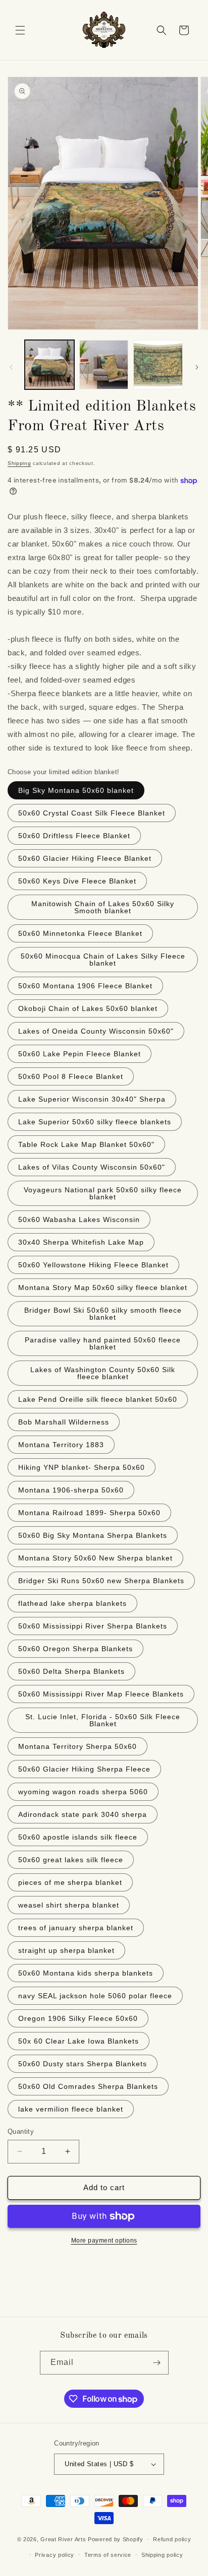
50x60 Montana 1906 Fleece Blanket (85, 986)
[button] (20, 30)
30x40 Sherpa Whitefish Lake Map (81, 1242)
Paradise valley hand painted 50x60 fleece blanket (103, 1343)
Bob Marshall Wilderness (64, 1422)
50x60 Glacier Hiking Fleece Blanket (85, 858)
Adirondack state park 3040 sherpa (83, 1814)
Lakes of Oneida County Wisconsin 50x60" (96, 1031)
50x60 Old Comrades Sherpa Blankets (88, 2086)
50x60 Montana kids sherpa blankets (86, 1973)
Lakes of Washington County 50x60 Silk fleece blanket (103, 1373)
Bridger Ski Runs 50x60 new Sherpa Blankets (101, 1581)
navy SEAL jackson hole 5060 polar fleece (95, 1996)
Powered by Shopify (116, 2539)
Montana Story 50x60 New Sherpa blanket (95, 1558)
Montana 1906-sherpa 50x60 (71, 1490)
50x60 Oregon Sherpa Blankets (75, 1649)
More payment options (104, 2241)
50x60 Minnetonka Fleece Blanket (80, 933)
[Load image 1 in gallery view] (49, 365)
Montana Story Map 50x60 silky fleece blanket (103, 1287)
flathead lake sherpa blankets (72, 1603)
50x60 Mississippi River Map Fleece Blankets (101, 1694)
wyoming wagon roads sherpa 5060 (83, 1792)
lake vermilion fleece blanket (71, 2109)
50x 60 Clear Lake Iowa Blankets (79, 2041)
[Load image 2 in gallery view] (104, 365)
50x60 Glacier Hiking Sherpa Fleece (84, 1769)
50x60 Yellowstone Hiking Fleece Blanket (93, 1265)
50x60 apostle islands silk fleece (78, 1837)
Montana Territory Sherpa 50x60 (77, 1746)
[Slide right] (197, 367)
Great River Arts (63, 2539)
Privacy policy (55, 2555)
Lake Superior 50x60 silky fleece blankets (95, 1122)
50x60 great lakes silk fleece (71, 1860)
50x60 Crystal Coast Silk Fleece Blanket (92, 813)
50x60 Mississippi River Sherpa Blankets (93, 1626)
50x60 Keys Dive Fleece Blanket (77, 881)
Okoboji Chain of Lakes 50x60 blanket (88, 1008)
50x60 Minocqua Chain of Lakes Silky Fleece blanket (103, 960)
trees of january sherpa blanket (76, 1928)
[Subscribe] (157, 2363)
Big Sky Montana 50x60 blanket (76, 790)
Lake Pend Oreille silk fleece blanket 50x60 (98, 1399)
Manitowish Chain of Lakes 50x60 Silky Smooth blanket (103, 907)
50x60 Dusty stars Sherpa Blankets (83, 2064)
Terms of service (108, 2555)
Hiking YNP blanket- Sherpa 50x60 (82, 1467)
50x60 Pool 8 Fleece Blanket (71, 1076)
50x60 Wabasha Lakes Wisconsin (79, 1219)
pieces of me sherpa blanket (70, 1882)
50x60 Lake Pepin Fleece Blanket (80, 1054)
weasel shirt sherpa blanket (69, 1905)
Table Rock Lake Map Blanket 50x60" (86, 1144)
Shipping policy (162, 2555)
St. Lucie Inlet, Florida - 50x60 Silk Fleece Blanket (103, 1720)
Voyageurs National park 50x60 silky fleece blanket (103, 1193)
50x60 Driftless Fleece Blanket (74, 836)
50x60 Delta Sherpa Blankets (71, 1671)
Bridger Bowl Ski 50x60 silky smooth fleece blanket (103, 1314)
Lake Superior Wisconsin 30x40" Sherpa (92, 1099)
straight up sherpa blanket (66, 1950)
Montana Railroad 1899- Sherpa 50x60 (89, 1513)
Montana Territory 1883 (61, 1445)
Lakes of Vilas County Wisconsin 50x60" (92, 1167)
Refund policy (172, 2539)
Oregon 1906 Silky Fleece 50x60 (78, 2018)
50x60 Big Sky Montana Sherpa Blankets (93, 1535)
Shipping (19, 463)
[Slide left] (11, 367)
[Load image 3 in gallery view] (158, 365)
